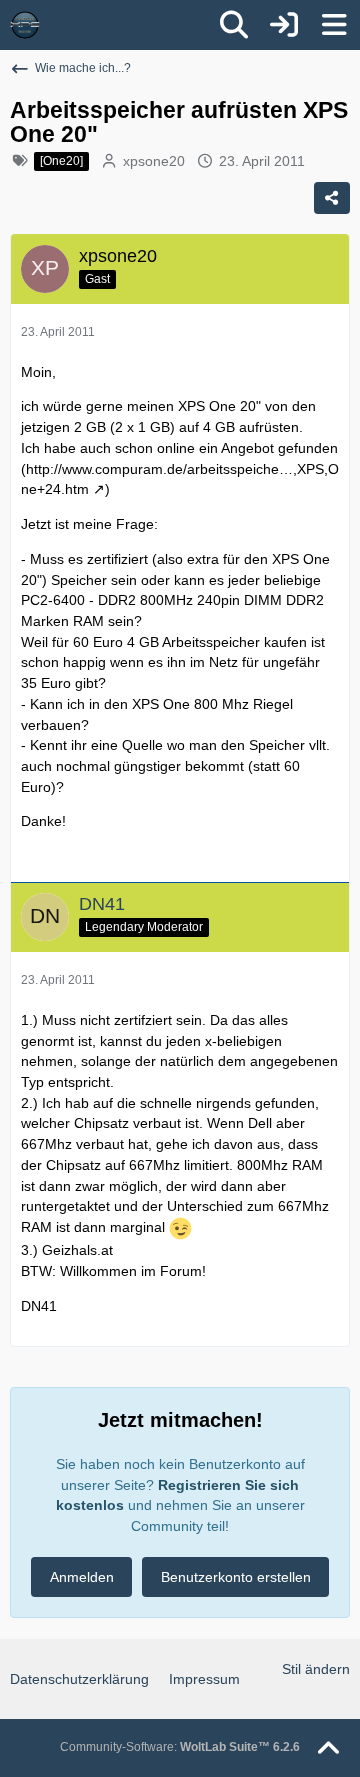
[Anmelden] (284, 25)
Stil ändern (316, 1669)
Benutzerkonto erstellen (236, 1577)
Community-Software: (180, 1747)
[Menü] (334, 25)
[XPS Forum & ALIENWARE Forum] (25, 25)
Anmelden (82, 1577)
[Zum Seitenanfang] (328, 1749)
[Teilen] (332, 198)
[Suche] (234, 25)
